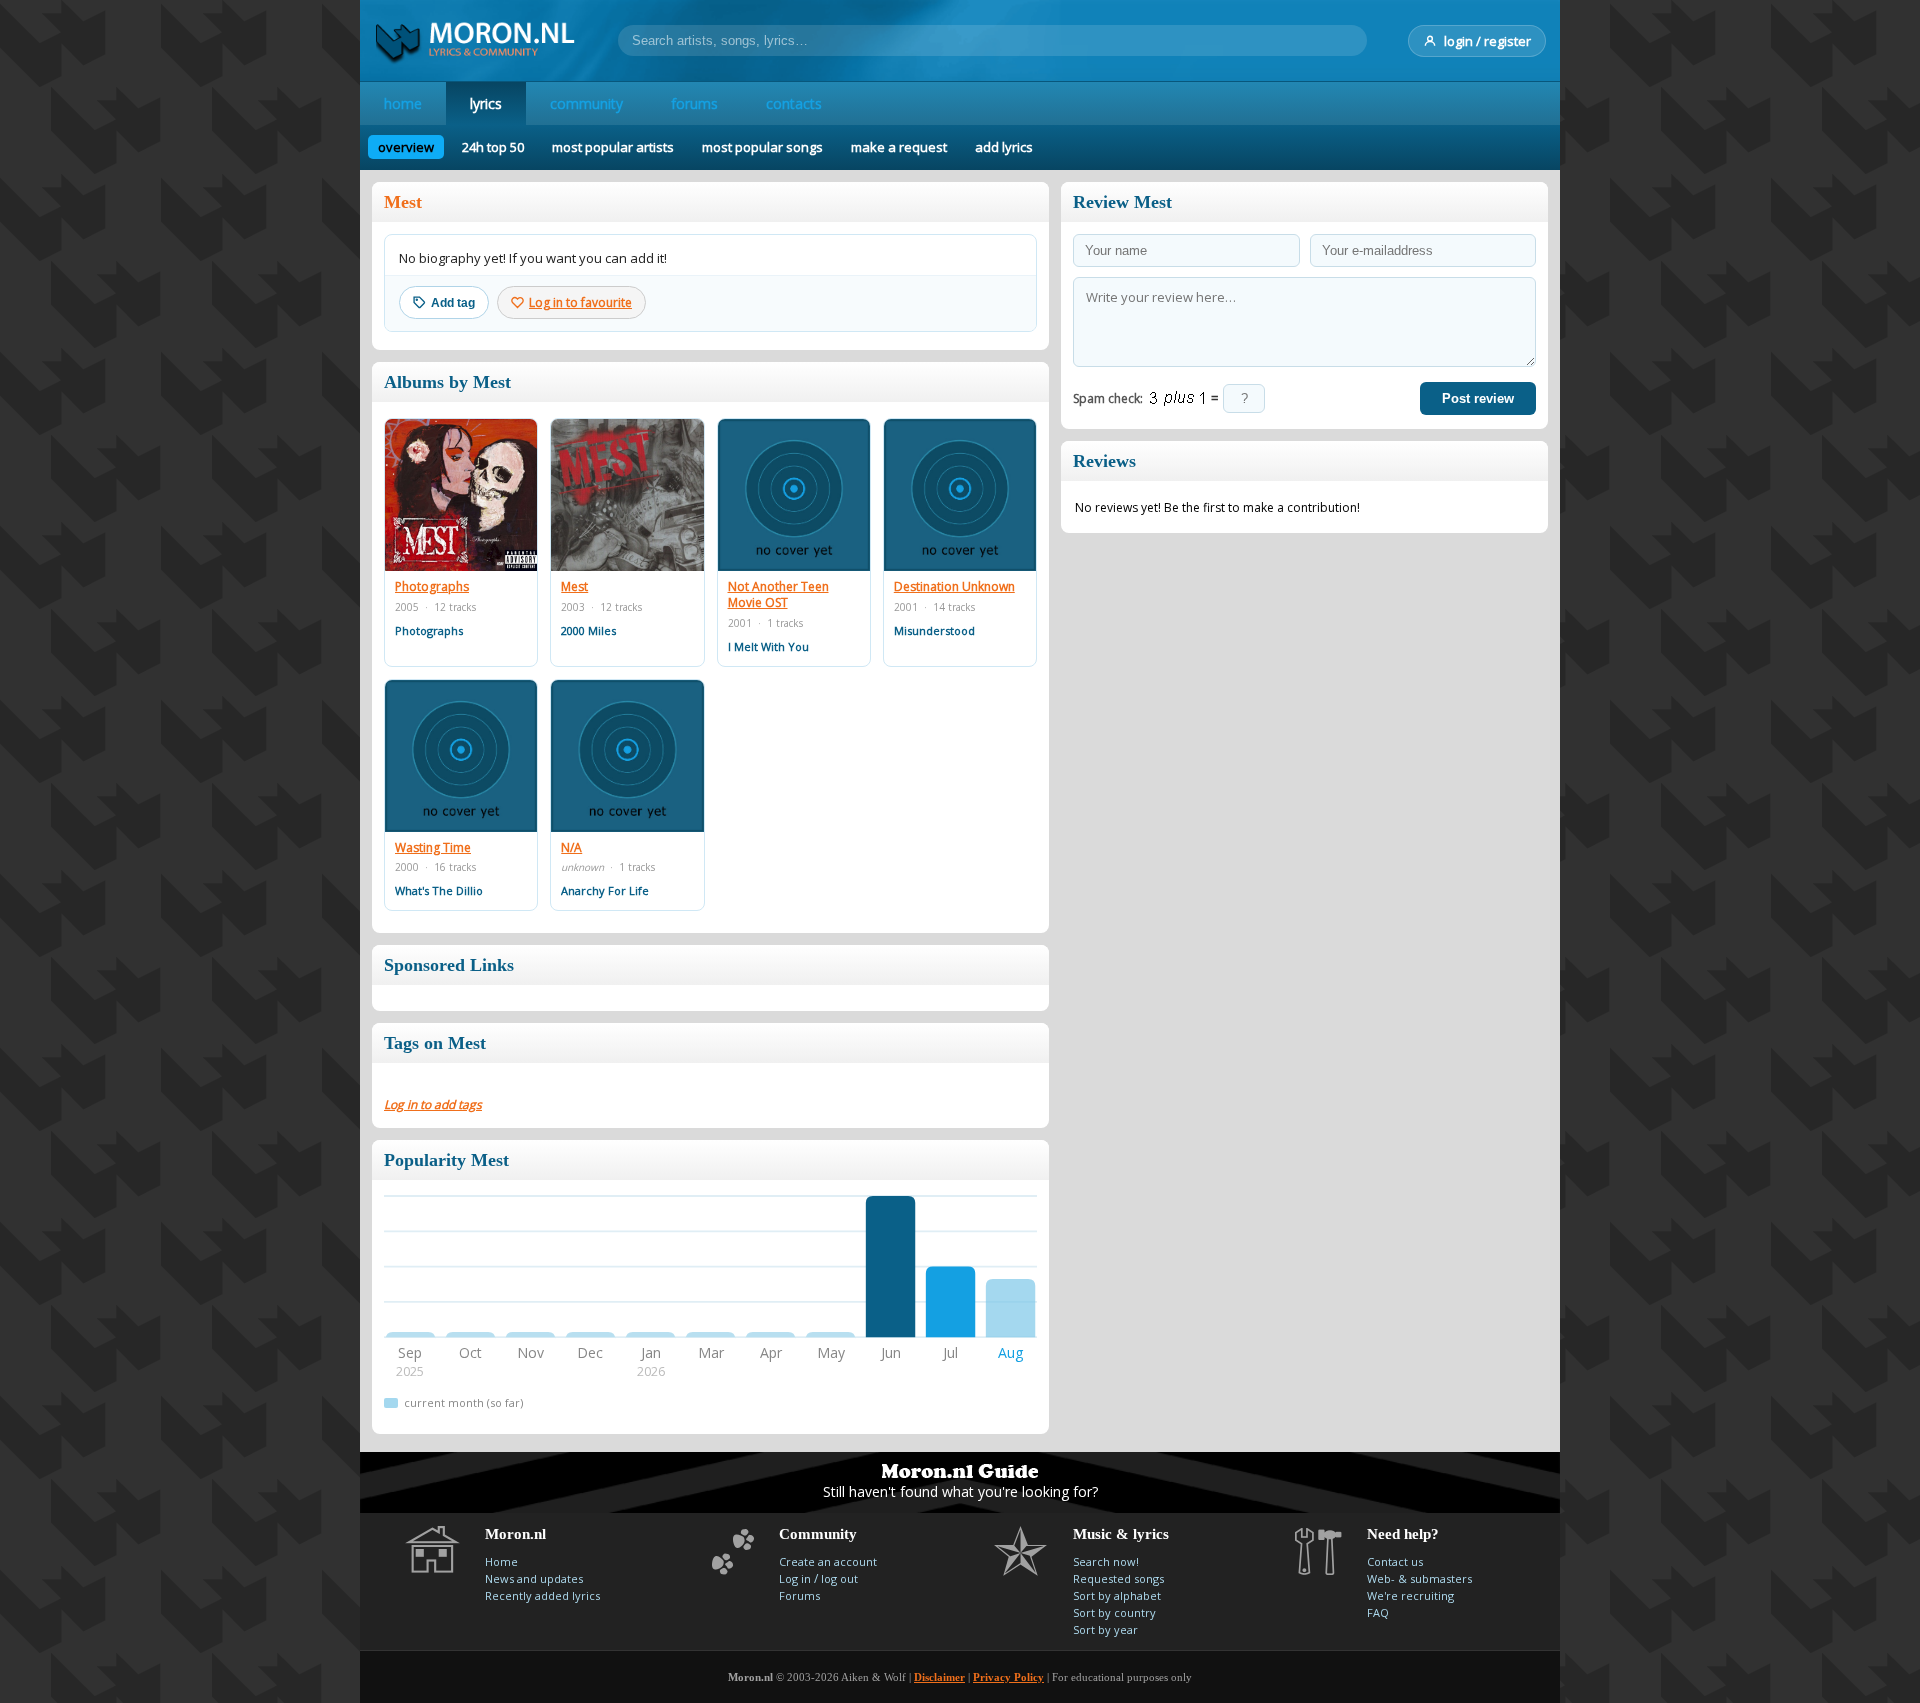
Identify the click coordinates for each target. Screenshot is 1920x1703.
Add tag (453, 303)
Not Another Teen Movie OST (778, 594)
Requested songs (1118, 1578)
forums (694, 103)
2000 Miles (588, 630)
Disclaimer (939, 1677)
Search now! (1106, 1561)
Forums (799, 1595)
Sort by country (1114, 1612)
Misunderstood (934, 630)
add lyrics (1004, 147)
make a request (899, 147)
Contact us (1395, 1561)
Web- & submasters (1419, 1578)
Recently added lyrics (542, 1595)
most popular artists (613, 147)
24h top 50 (493, 147)
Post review (1478, 398)
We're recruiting (1410, 1595)
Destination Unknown (954, 587)
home (403, 103)
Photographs (432, 587)
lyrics (486, 103)
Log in (795, 1578)
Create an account (828, 1561)
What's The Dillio (439, 890)
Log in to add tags (433, 1104)
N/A (571, 848)
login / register (1487, 41)
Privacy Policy (1008, 1677)
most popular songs (762, 147)
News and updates (534, 1578)
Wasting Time (433, 848)
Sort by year (1105, 1629)
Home (501, 1561)
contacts (794, 103)
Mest (574, 587)
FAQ (1378, 1612)
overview (406, 147)
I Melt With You (768, 646)
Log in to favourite (580, 302)
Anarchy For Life (605, 890)
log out (839, 1578)
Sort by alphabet (1117, 1595)
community (586, 103)
